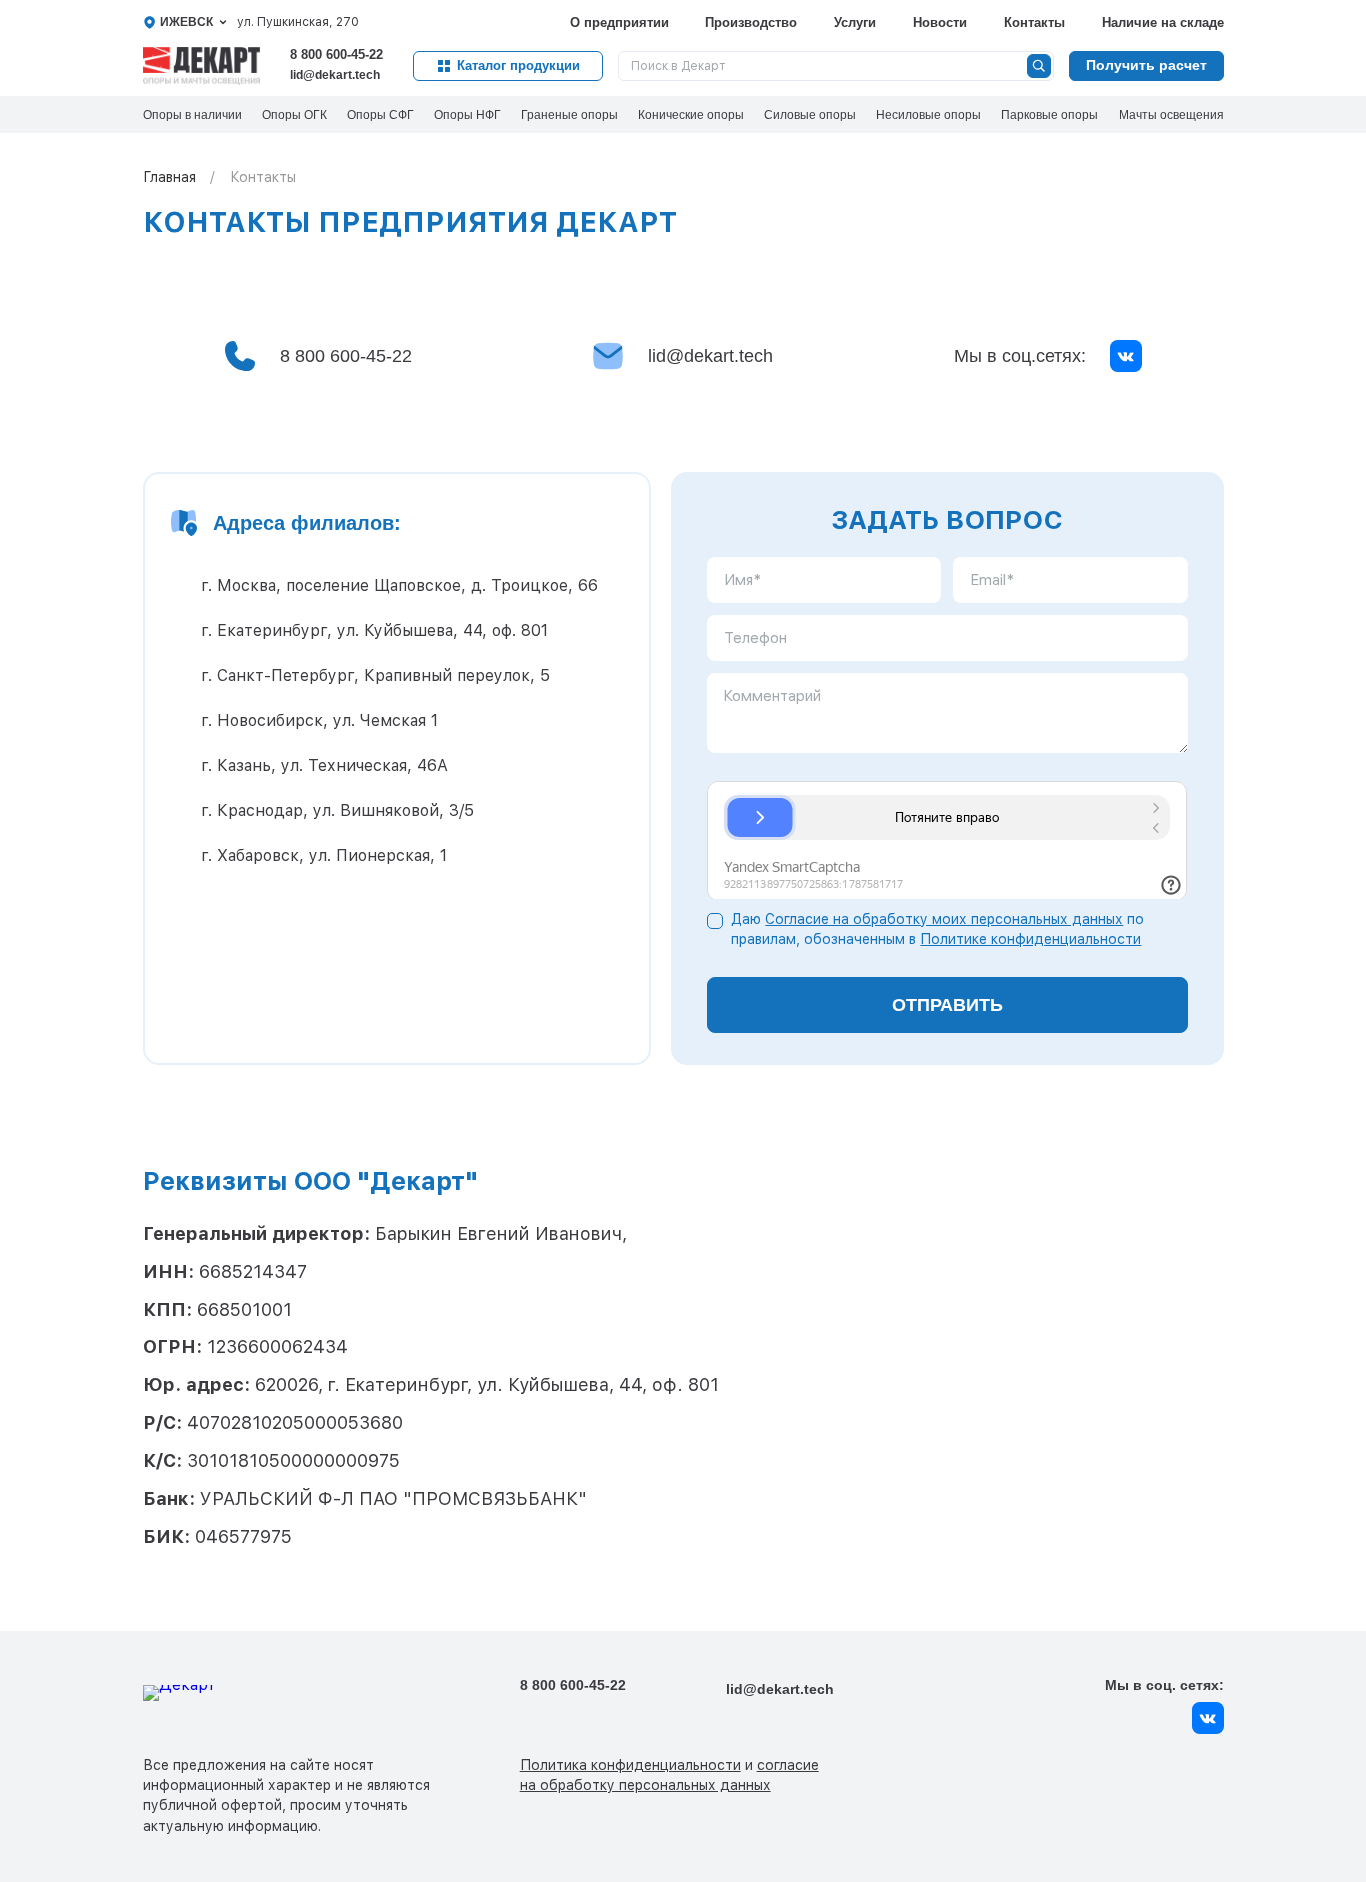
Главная (169, 177)
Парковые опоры (1049, 115)
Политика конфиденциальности (630, 1765)
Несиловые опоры (928, 115)
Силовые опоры (810, 115)
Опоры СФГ (380, 115)
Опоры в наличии (192, 115)
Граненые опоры (569, 115)
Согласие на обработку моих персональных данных (944, 919)
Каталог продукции (518, 65)
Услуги (855, 22)
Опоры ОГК (294, 115)
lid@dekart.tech (335, 75)
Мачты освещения (1171, 115)
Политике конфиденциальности (1030, 939)
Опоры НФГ (467, 115)
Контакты (1034, 22)
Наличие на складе (1163, 22)
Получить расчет (1146, 65)
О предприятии (619, 22)
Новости (940, 22)
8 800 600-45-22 (336, 54)
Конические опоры (691, 115)
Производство (751, 22)
